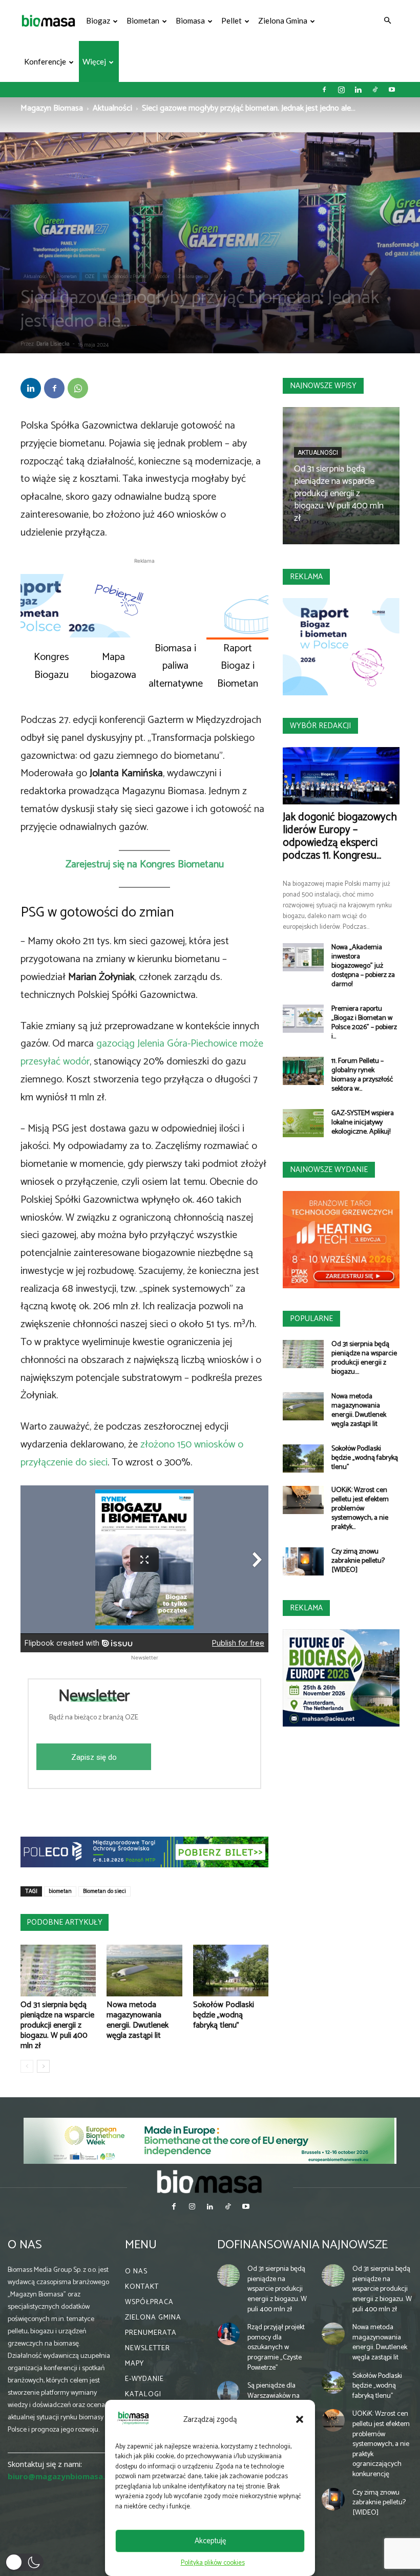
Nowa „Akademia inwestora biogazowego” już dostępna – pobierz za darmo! (363, 966)
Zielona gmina (283, 20)
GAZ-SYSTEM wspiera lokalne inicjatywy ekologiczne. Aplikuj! (363, 1123)
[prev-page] (27, 2066)
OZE (90, 276)
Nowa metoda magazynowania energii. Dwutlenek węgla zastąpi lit (138, 2020)
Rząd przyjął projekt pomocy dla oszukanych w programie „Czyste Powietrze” (276, 2347)
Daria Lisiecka (53, 344)
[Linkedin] (358, 90)
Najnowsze (355, 2245)
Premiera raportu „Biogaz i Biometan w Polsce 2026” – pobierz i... (364, 1023)
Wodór (162, 276)
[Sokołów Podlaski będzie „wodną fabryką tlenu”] (231, 1971)
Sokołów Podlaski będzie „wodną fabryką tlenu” (224, 2015)
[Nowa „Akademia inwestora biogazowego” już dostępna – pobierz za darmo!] (303, 957)
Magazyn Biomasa (52, 108)
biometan (60, 1891)
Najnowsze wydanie (329, 1170)
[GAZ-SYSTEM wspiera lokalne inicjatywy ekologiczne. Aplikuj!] (303, 1123)
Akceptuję (210, 2541)
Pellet (232, 20)
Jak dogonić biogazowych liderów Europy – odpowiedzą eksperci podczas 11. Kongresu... (340, 836)
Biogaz (98, 20)
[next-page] (43, 2066)
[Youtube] (392, 90)
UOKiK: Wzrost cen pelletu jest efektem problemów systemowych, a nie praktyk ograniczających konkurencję (381, 2444)
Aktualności (112, 108)
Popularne (311, 1319)
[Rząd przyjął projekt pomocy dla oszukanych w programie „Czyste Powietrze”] (228, 2334)
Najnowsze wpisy (323, 386)
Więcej (94, 61)
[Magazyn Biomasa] (210, 2181)
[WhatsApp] (78, 388)
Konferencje (45, 61)
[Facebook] (324, 90)
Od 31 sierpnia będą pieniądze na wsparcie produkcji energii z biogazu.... (364, 1358)
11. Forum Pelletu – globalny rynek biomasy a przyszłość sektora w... (362, 1075)
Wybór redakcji (320, 726)
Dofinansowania (268, 2245)
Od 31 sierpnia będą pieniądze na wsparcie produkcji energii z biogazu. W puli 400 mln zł (57, 2025)
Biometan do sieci (104, 1891)
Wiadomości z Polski (125, 276)
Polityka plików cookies (213, 2563)
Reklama (306, 577)
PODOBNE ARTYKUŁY (65, 1922)
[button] (300, 2419)
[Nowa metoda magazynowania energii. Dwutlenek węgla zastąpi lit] (144, 1971)
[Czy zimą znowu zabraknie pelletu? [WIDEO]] (303, 1561)
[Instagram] (341, 90)
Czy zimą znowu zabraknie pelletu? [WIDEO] (358, 1561)
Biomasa (190, 20)
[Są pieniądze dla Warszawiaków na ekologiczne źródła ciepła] (228, 2392)
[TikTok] (375, 90)
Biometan (143, 20)
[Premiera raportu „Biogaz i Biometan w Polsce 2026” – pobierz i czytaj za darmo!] (303, 1019)
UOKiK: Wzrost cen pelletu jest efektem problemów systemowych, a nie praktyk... (360, 1509)
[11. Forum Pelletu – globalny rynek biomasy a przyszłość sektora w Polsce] (303, 1071)
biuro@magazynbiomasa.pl (60, 2476)
